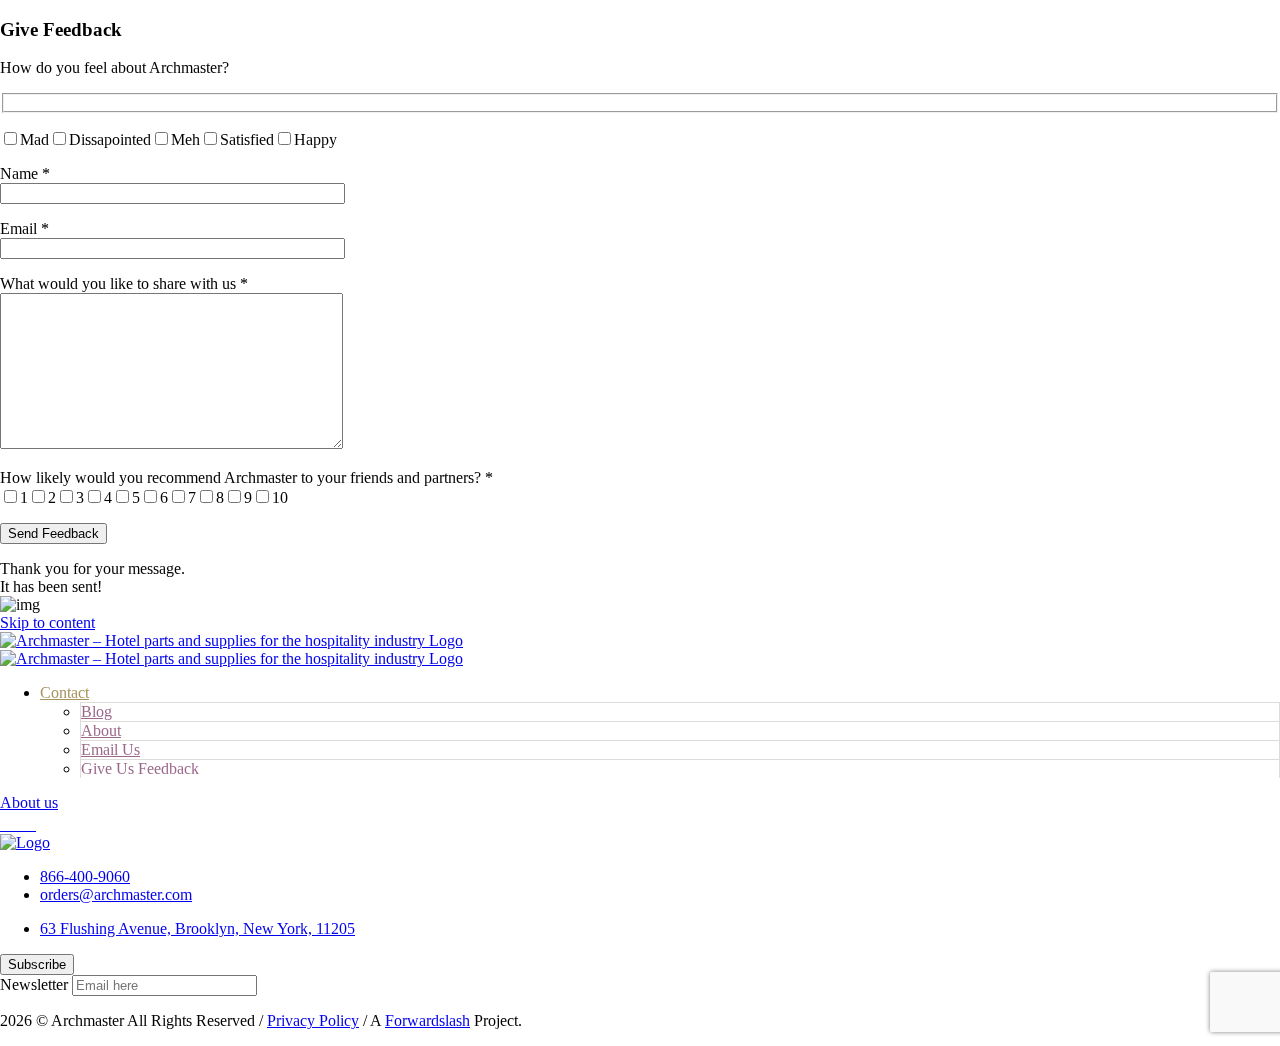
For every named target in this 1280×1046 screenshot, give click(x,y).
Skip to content (47, 622)
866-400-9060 (85, 876)
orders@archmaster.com (116, 894)
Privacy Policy (313, 1020)
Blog (96, 711)
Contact (64, 692)
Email (24, 228)
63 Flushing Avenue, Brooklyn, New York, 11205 (197, 928)
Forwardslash (427, 1020)
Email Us (110, 749)
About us (29, 802)
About (101, 730)
